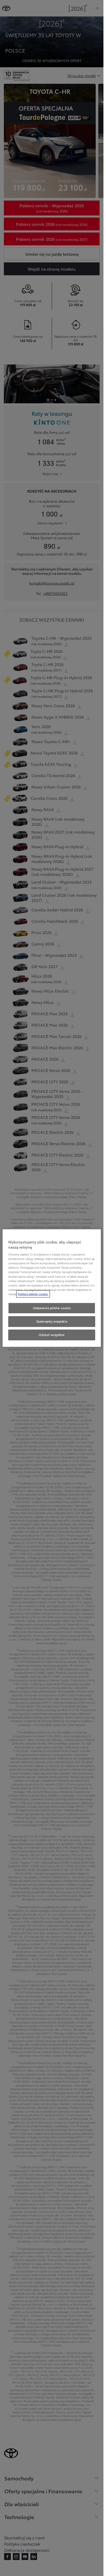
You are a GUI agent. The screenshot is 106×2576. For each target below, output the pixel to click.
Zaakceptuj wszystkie (52, 1321)
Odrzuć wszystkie (52, 1335)
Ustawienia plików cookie (52, 1308)
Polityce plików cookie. (33, 1294)
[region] (52, 1288)
